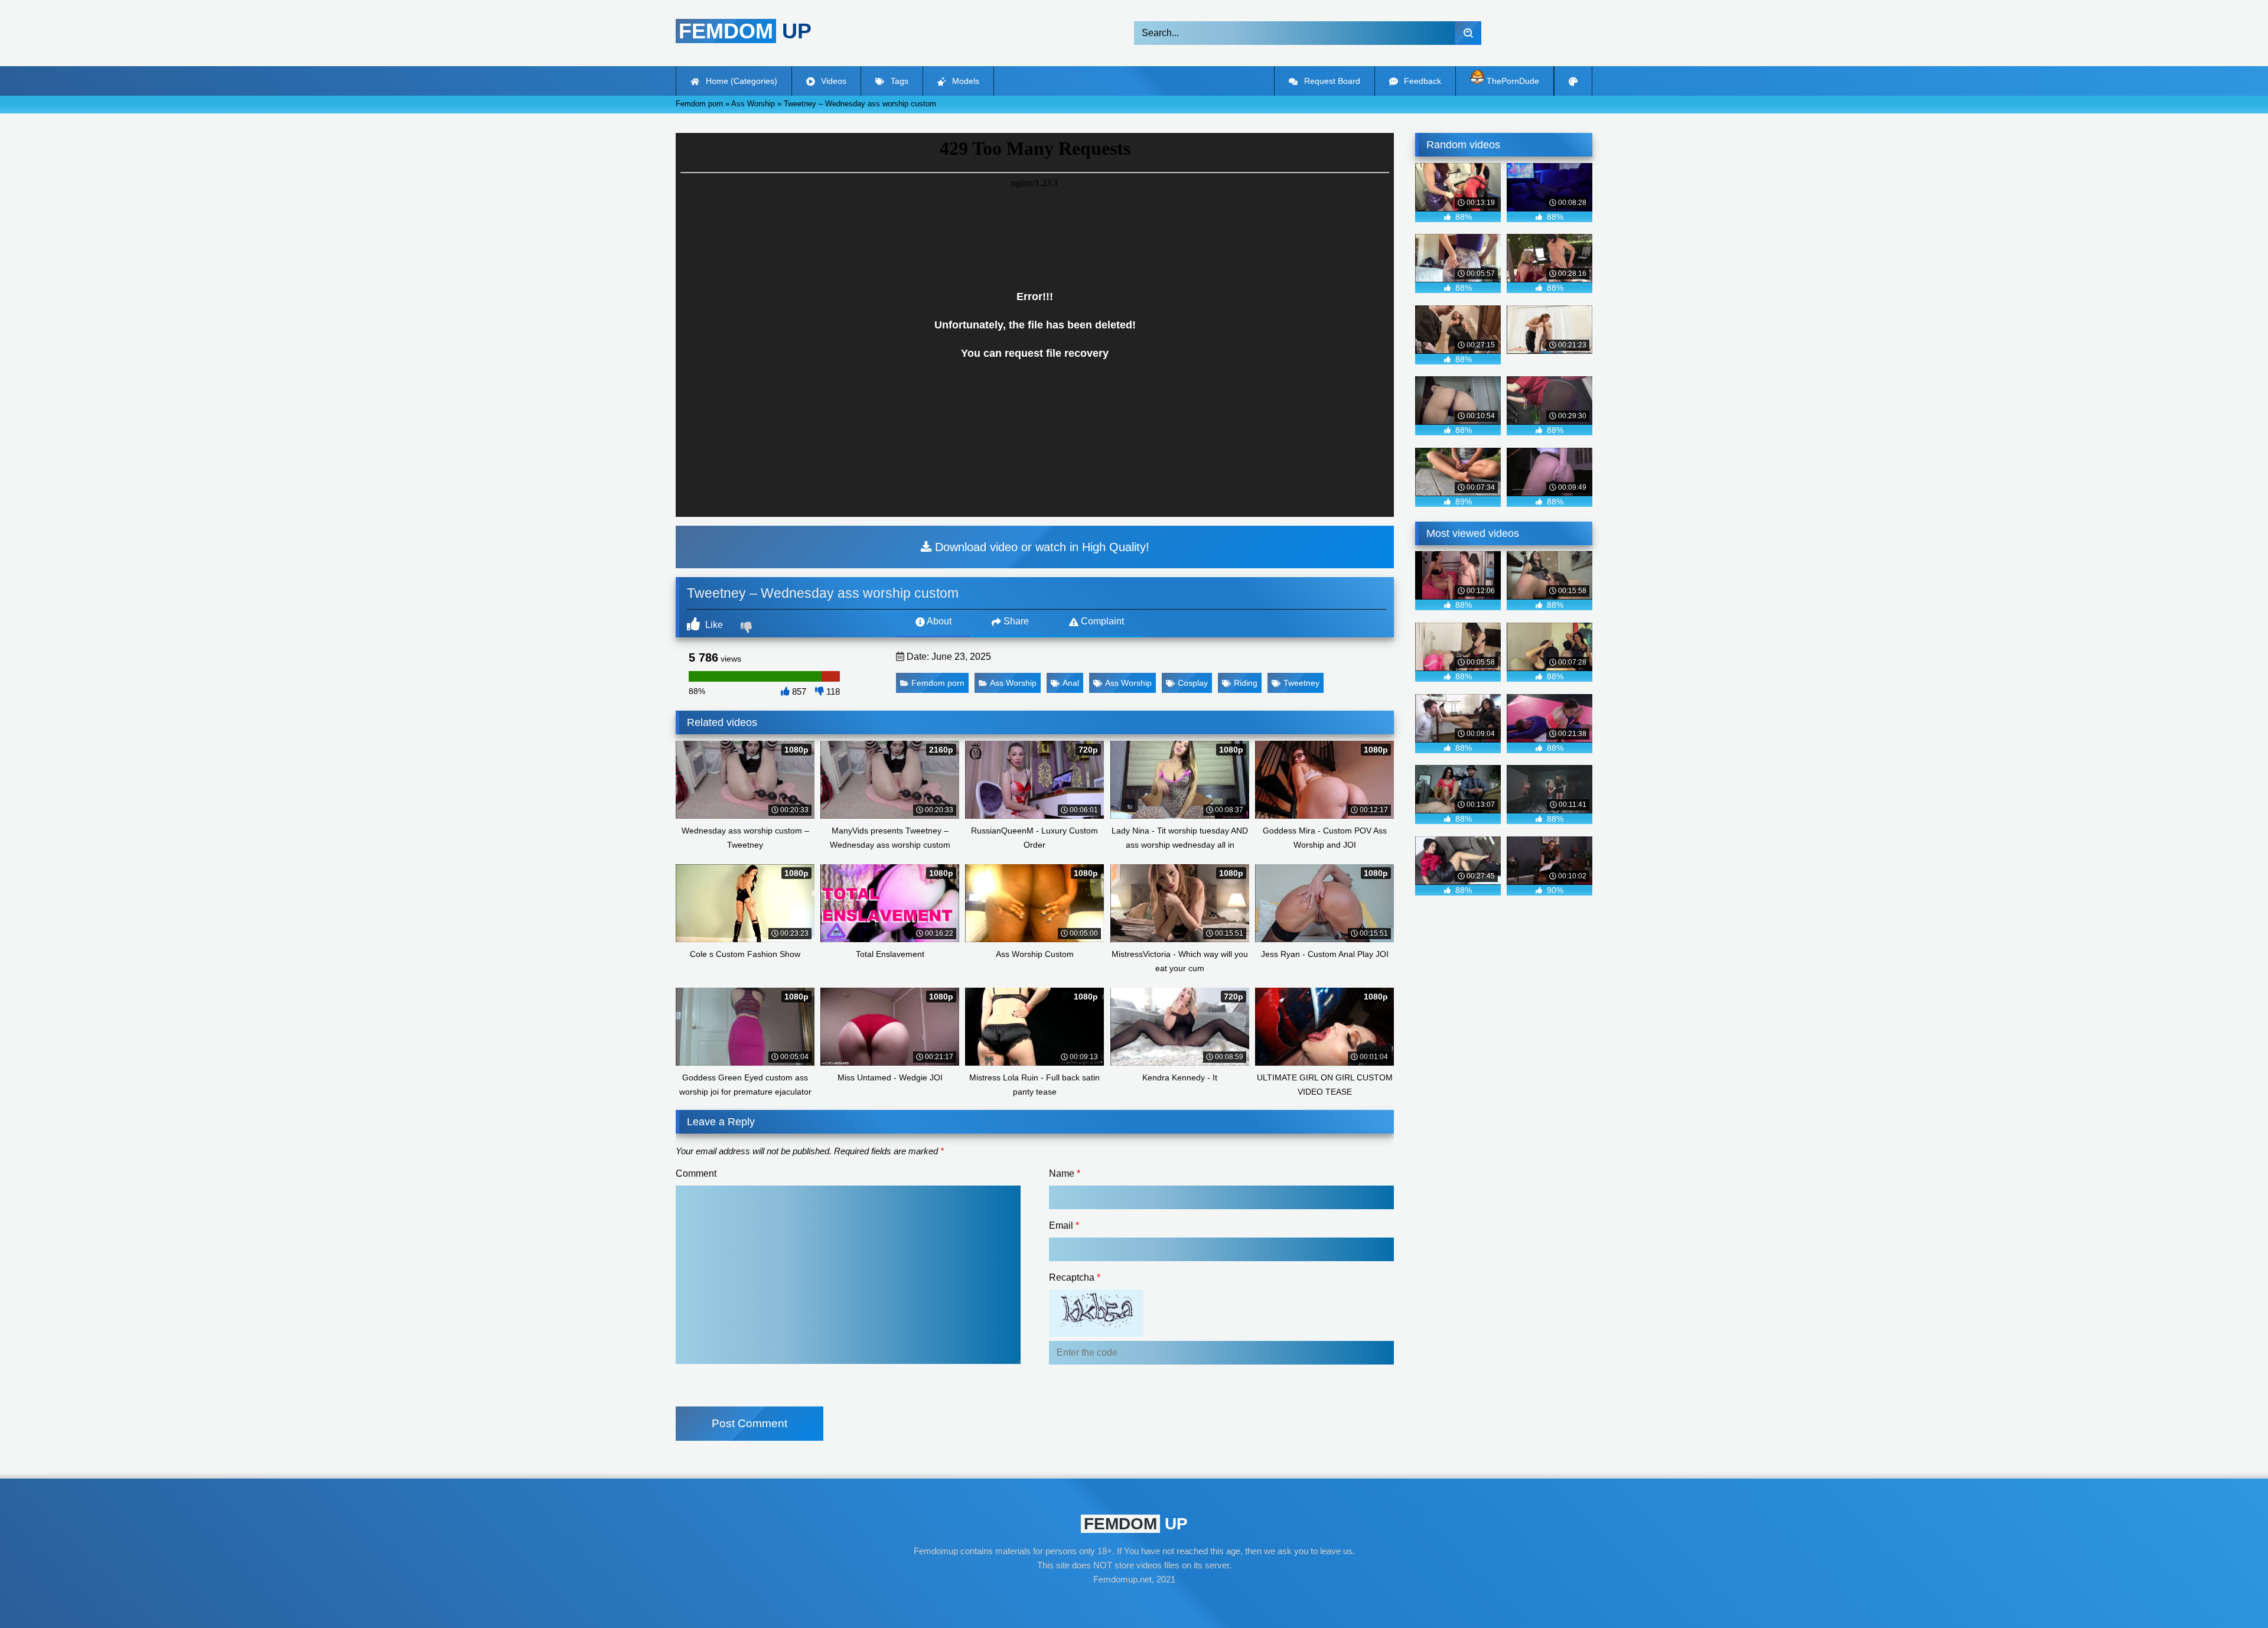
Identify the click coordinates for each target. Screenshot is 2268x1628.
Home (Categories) (740, 81)
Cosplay (1193, 683)
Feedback (1421, 81)
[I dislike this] (748, 629)
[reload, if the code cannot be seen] (1096, 1334)
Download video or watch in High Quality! (1040, 547)
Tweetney (1301, 683)
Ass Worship (1013, 683)
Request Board (1331, 81)
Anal (1071, 683)
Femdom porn (938, 683)
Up (745, 31)
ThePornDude (1512, 81)
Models (964, 81)
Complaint (1101, 621)
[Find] (1468, 33)
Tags (898, 81)
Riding (1246, 683)
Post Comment (750, 1423)
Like (713, 625)
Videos (832, 81)
